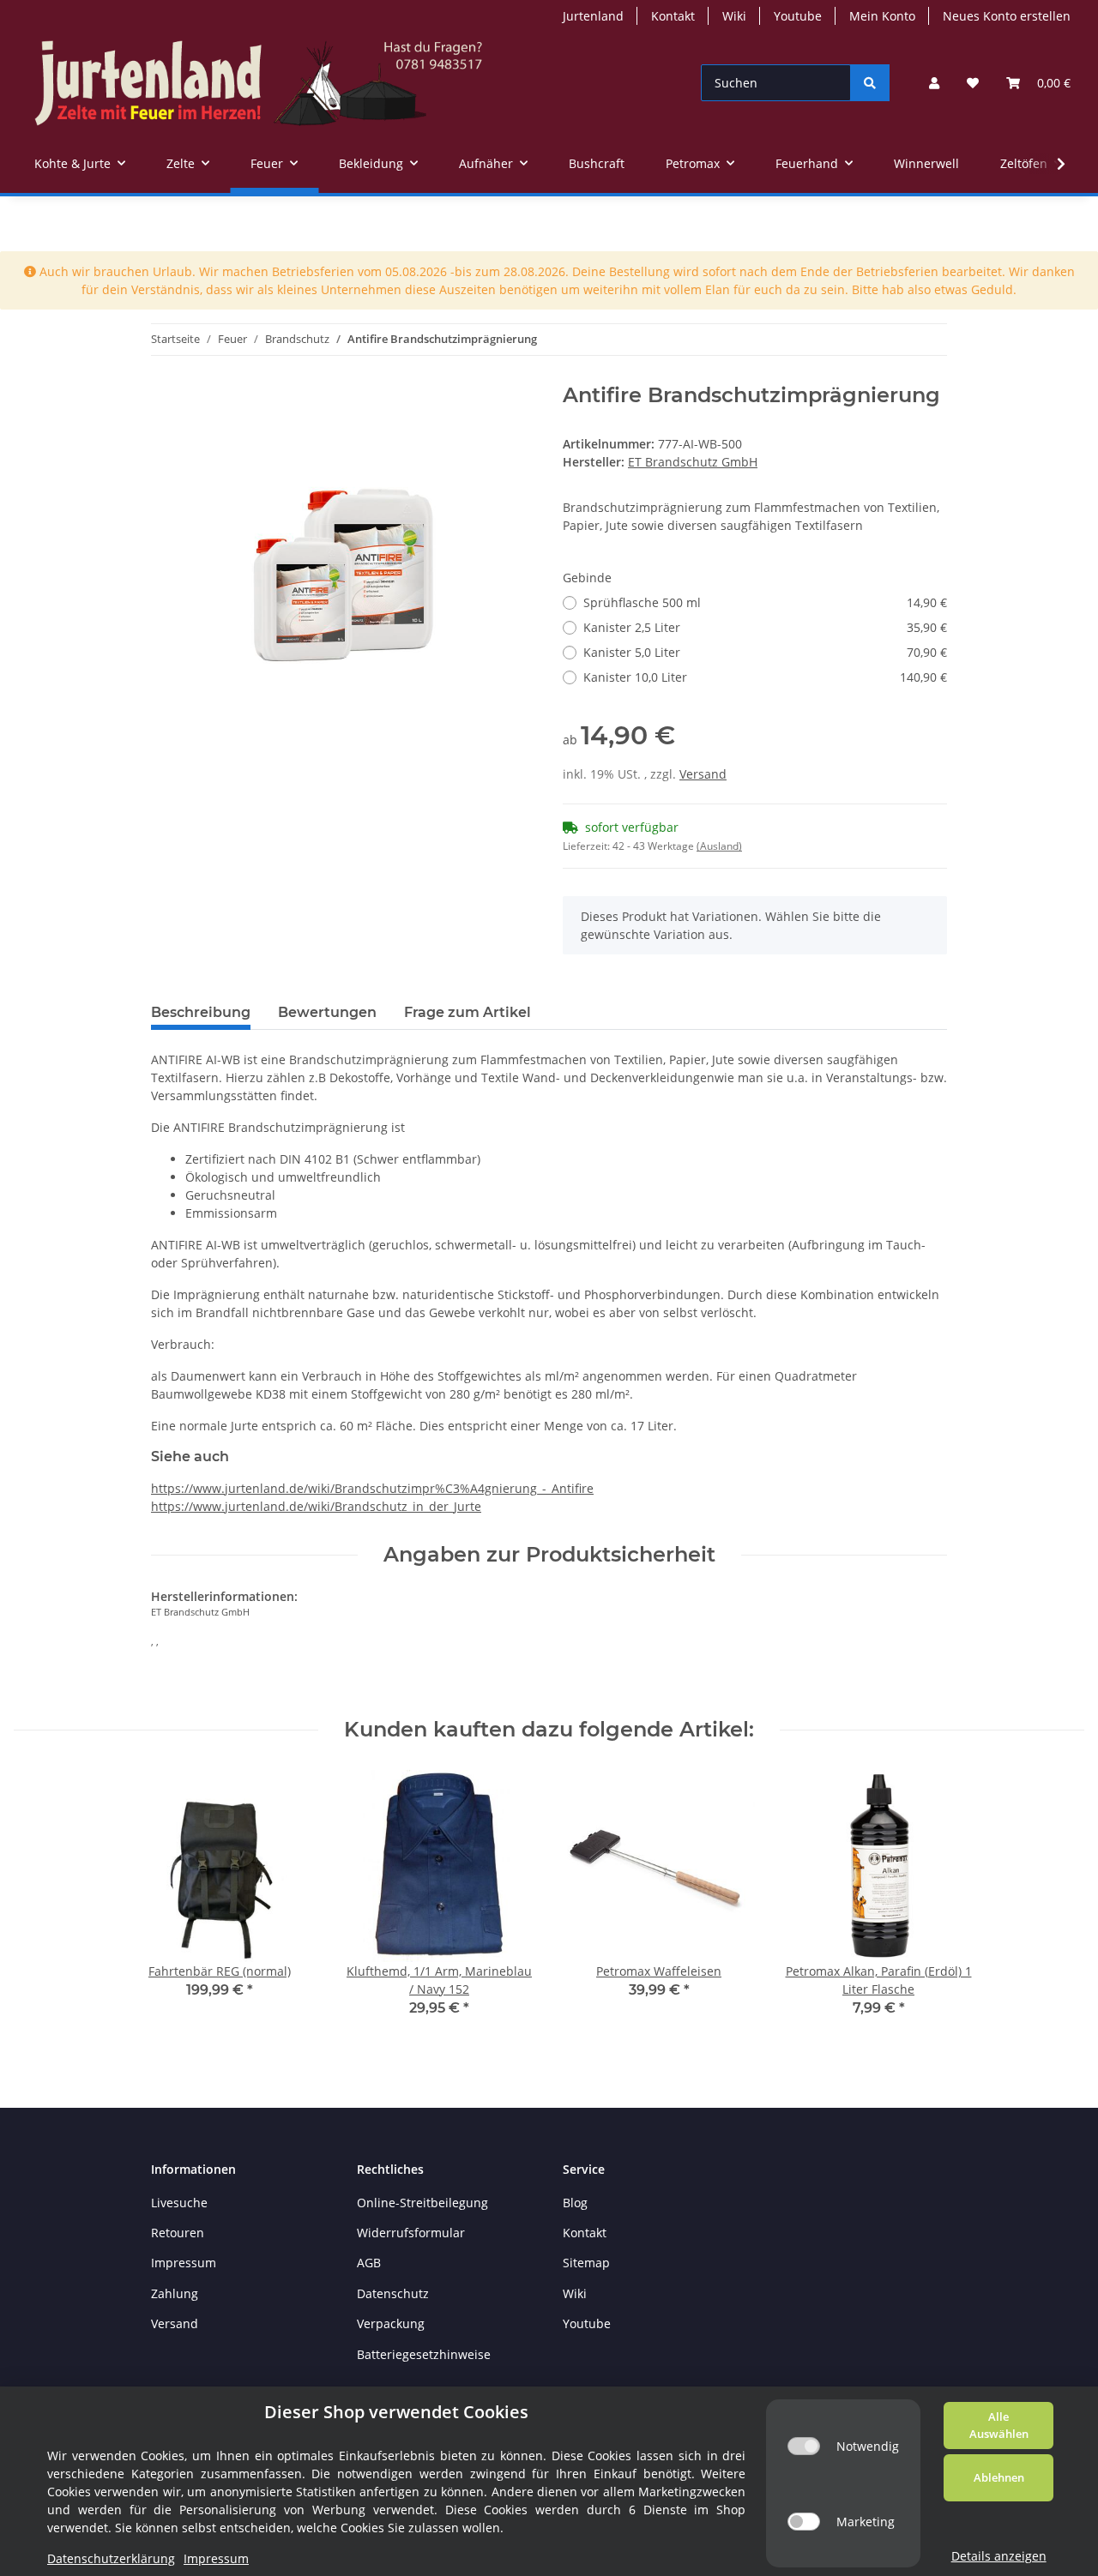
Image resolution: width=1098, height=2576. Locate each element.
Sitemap (586, 2263)
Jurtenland (593, 16)
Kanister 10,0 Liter (765, 677)
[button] (934, 83)
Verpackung (391, 2323)
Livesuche (179, 2203)
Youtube (798, 16)
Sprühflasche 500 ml (765, 602)
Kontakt (673, 16)
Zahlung (175, 2293)
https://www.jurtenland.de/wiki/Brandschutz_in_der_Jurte (316, 1506)
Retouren (178, 2233)
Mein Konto (882, 16)
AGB (369, 2263)
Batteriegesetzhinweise (424, 2354)
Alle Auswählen (999, 2425)
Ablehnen (999, 2477)
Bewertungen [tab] (327, 1012)
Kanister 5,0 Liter (765, 652)
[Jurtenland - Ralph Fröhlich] (259, 83)
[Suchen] (870, 83)
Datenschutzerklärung (111, 2558)
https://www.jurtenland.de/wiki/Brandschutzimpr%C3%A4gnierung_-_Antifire (372, 1488)
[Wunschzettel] (973, 83)
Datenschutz (393, 2293)
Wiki (734, 16)
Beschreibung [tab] (201, 1012)
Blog (575, 2203)
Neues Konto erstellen (1007, 16)
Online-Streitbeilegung (422, 2203)
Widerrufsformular (411, 2233)
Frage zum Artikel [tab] (468, 1012)
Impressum (184, 2263)
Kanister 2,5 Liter (765, 627)
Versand (703, 774)
